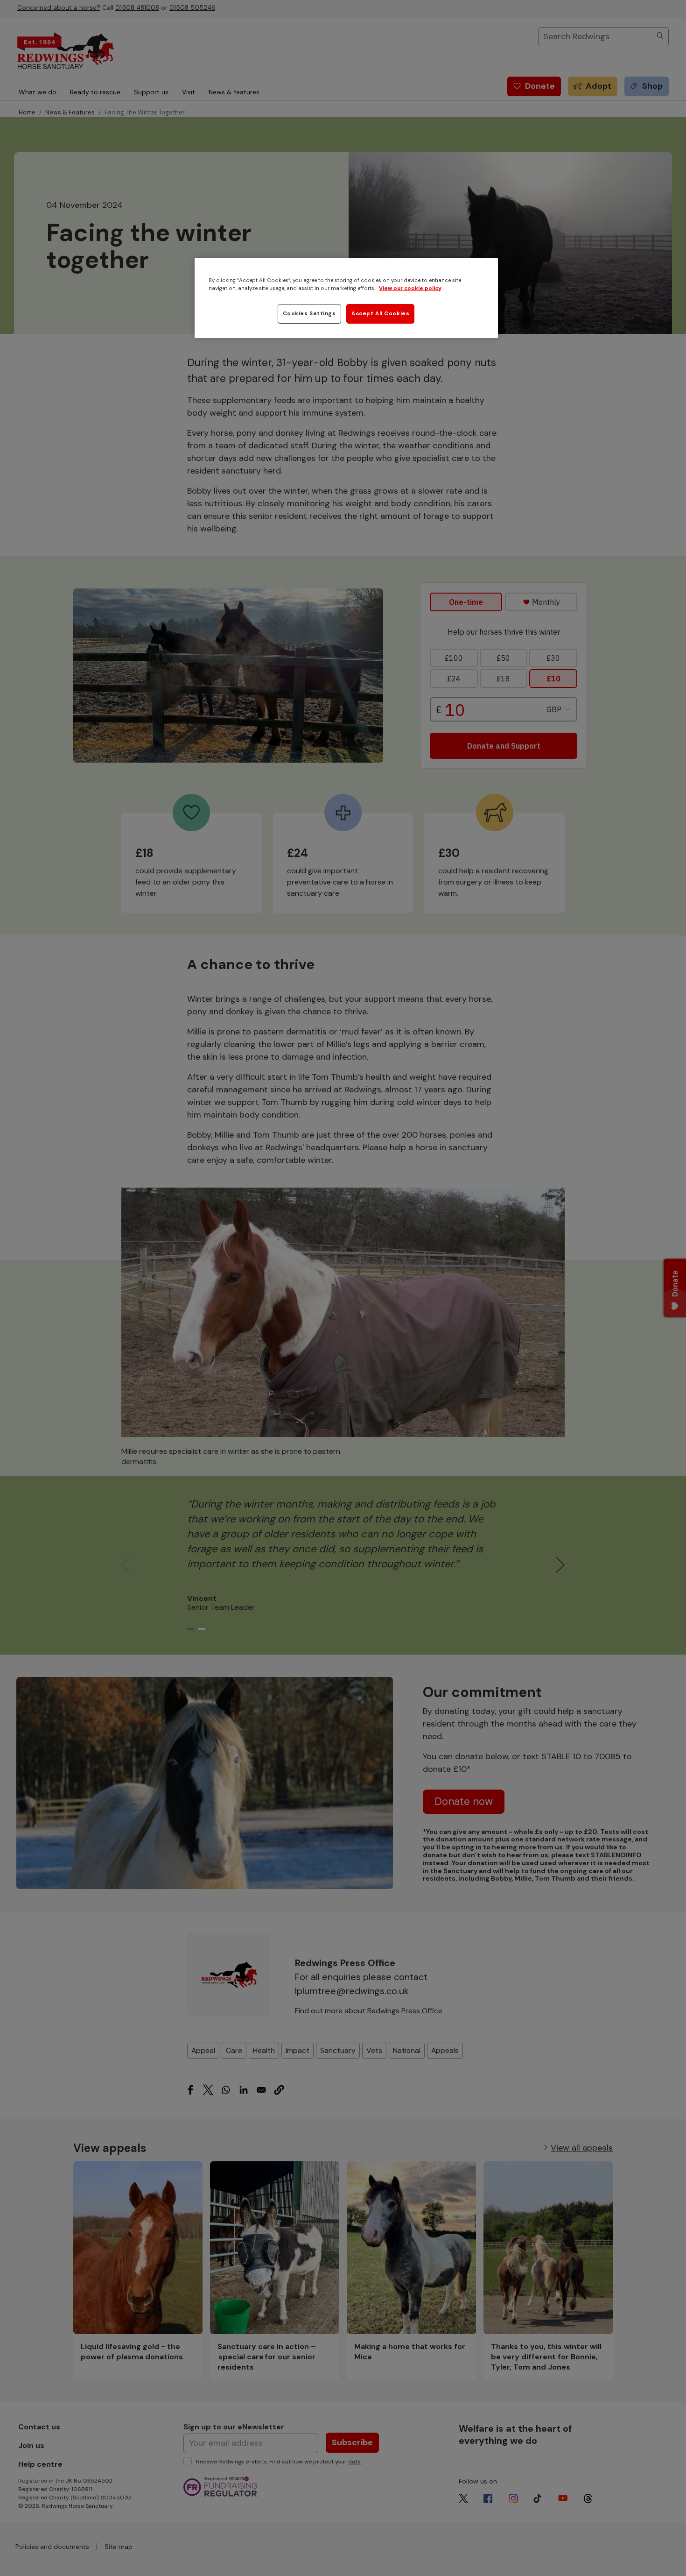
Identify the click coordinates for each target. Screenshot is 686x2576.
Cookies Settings (309, 314)
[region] (346, 298)
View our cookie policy (410, 288)
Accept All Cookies (380, 314)
